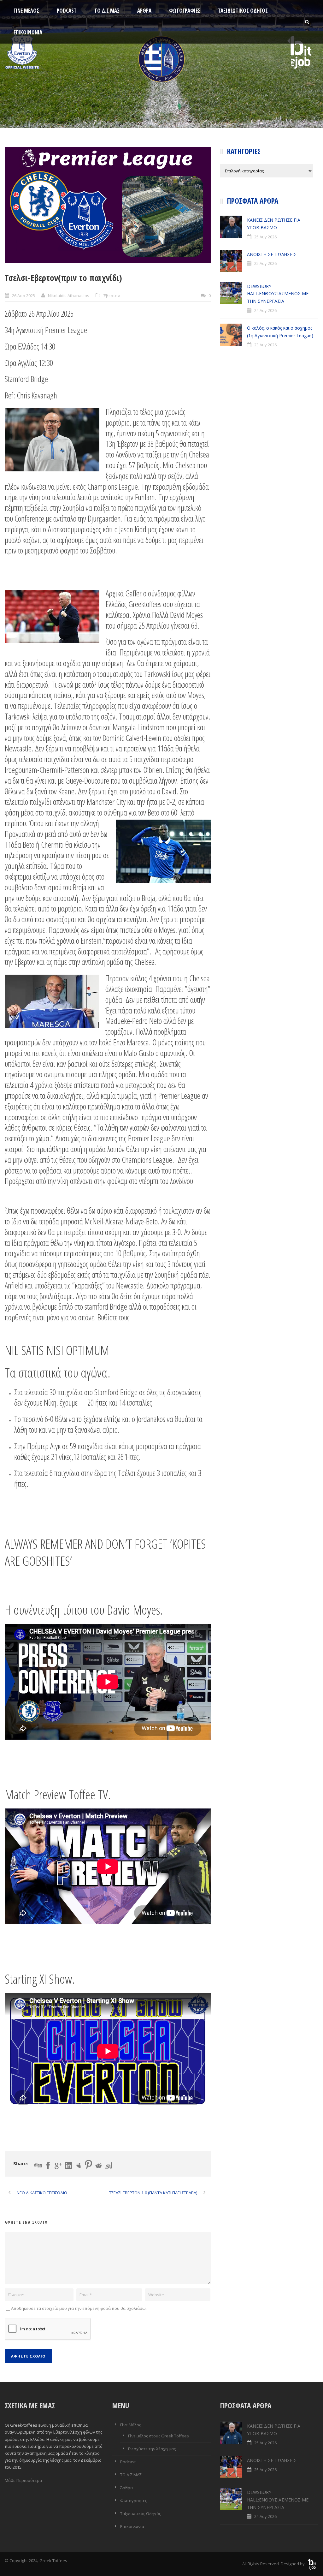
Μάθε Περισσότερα (23, 2480)
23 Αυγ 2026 (265, 345)
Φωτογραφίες (185, 11)
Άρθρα (144, 11)
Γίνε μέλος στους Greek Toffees (159, 2436)
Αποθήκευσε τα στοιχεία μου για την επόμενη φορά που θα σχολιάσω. (79, 2308)
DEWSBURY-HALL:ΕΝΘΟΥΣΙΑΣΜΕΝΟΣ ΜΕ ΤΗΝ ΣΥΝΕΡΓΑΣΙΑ (278, 294)
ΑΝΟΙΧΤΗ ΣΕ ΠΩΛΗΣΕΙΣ (272, 254)
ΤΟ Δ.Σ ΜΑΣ (107, 11)
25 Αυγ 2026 (265, 237)
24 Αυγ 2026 (265, 310)
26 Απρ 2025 (23, 296)
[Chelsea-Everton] (108, 205)
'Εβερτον (111, 296)
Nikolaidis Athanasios (69, 296)
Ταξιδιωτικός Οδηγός (243, 11)
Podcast (67, 11)
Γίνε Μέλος (26, 11)
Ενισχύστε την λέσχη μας (152, 2449)
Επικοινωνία (28, 32)
